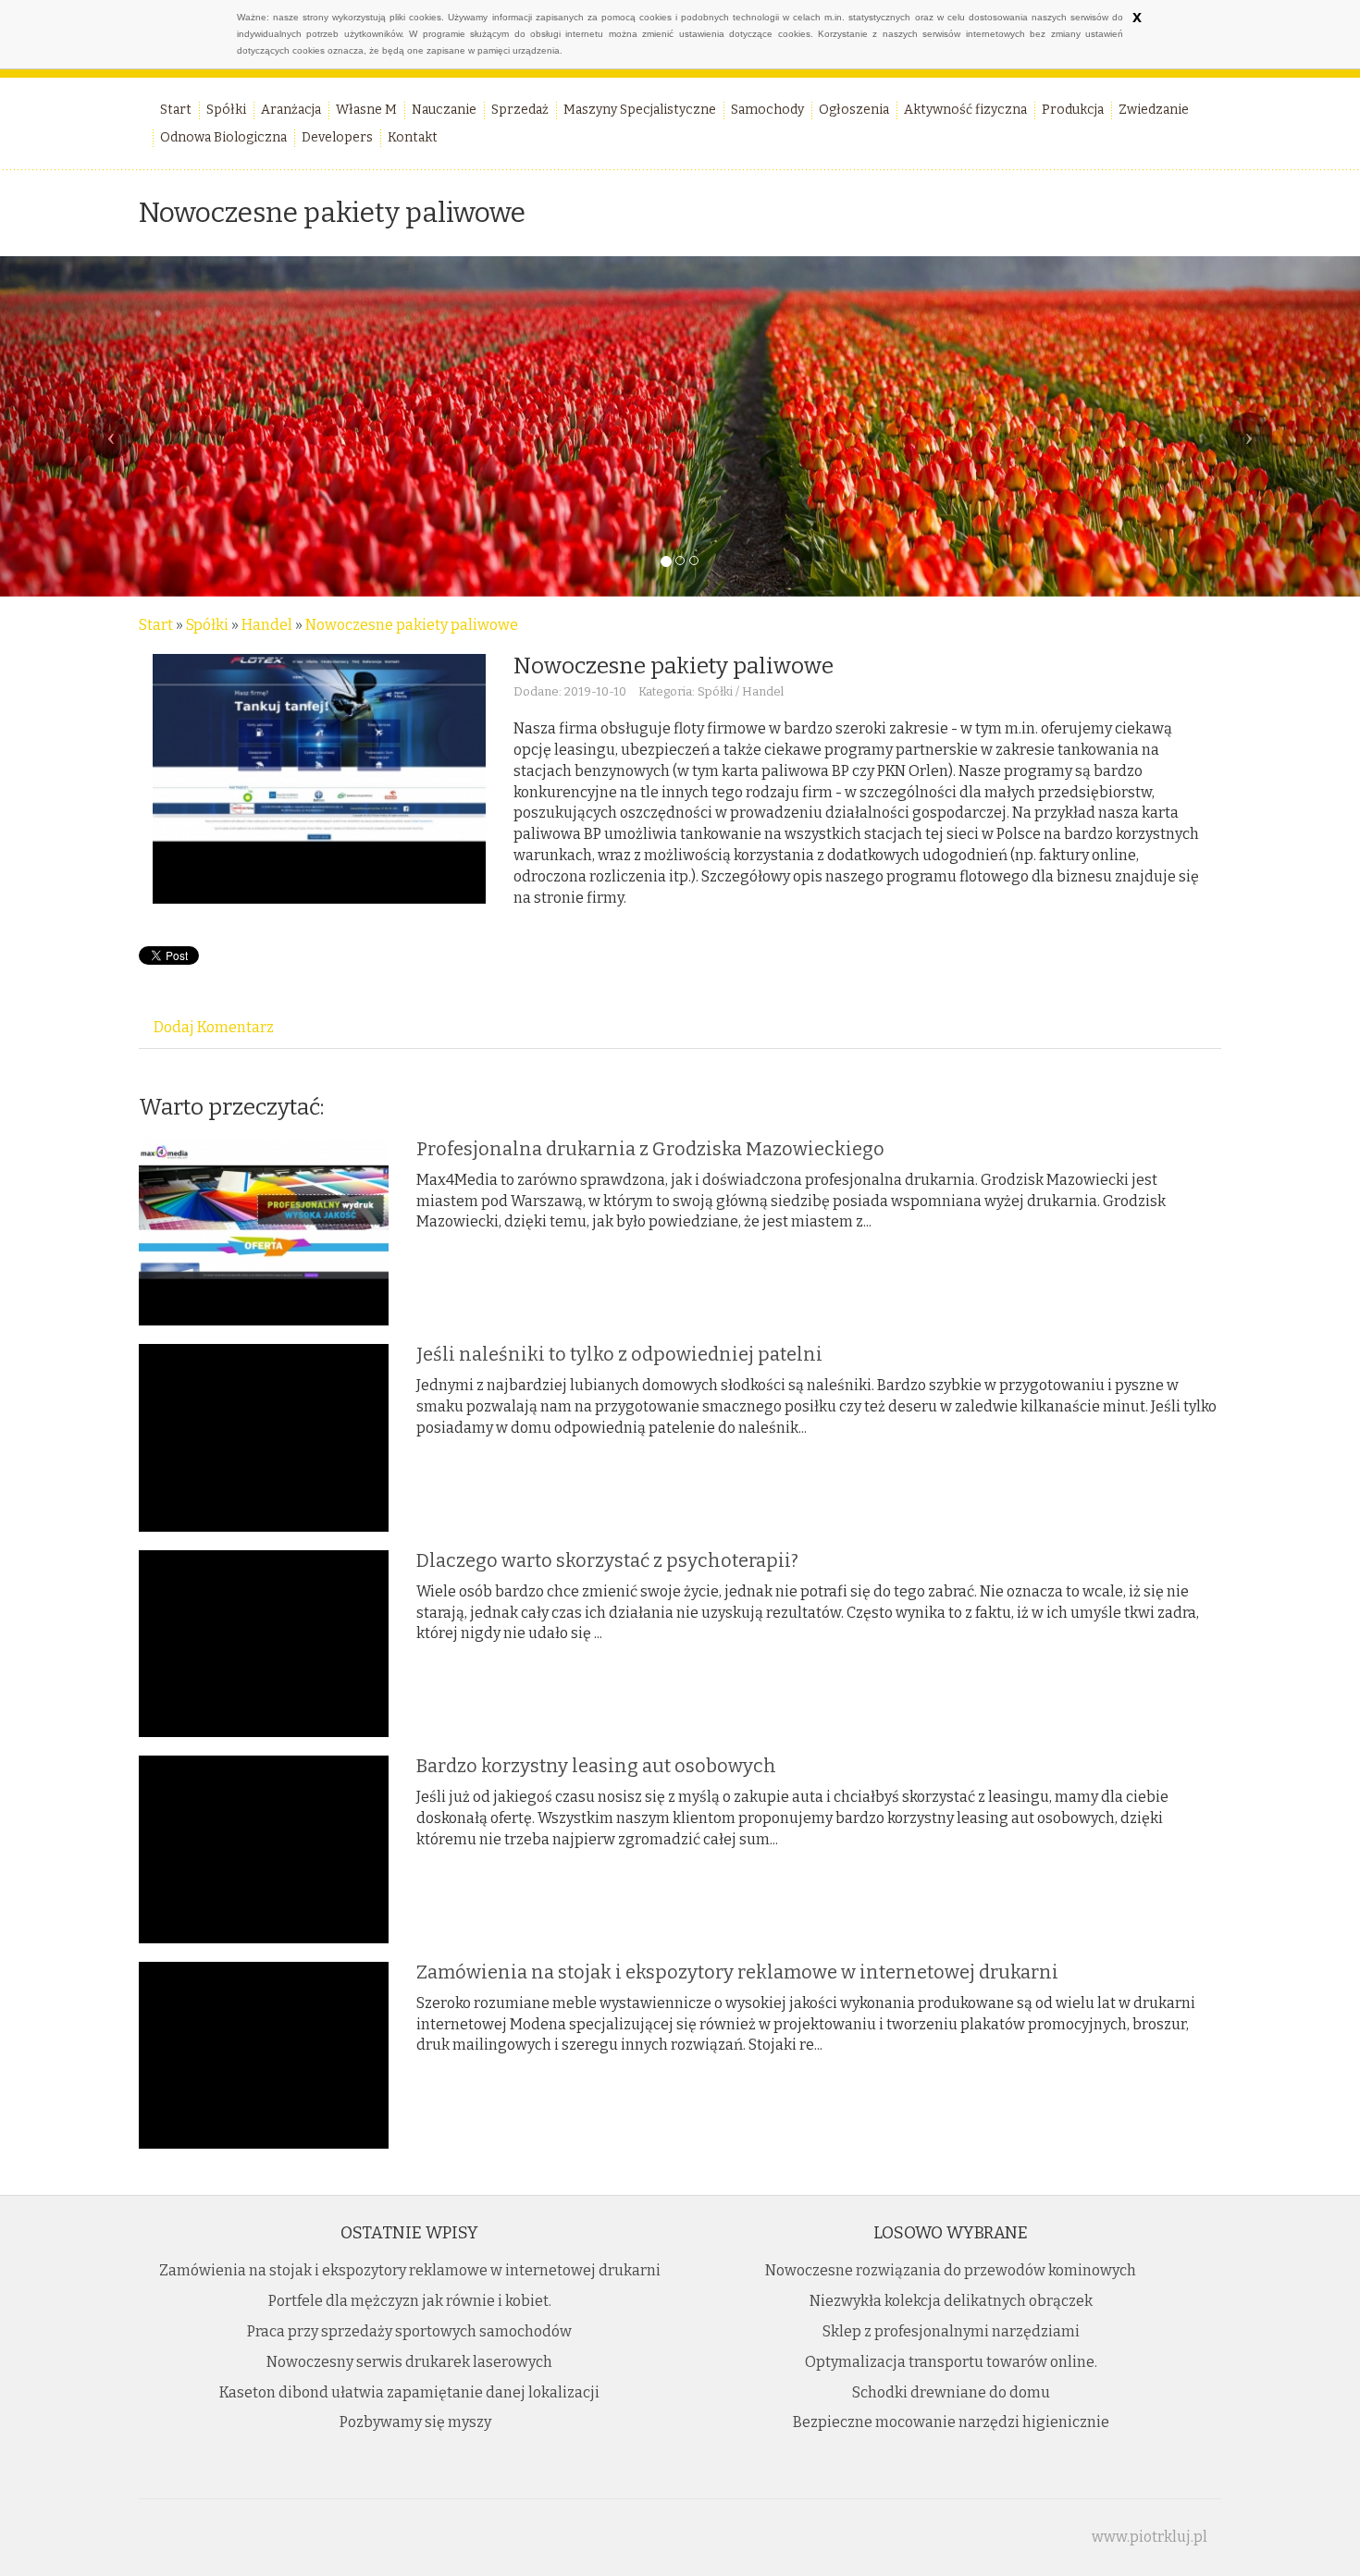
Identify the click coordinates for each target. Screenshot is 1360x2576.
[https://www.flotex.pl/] (319, 778)
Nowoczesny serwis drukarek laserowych (409, 2362)
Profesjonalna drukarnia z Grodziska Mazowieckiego (650, 1149)
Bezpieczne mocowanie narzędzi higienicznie (951, 2422)
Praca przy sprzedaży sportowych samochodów (409, 2331)
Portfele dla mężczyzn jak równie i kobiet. (410, 2301)
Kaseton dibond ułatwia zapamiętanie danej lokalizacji (409, 2392)
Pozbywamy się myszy (410, 2422)
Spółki (207, 625)
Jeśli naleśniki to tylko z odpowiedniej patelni (619, 1354)
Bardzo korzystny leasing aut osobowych (596, 1766)
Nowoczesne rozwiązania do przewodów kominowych (951, 2270)
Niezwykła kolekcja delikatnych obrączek (951, 2301)
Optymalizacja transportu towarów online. (951, 2362)
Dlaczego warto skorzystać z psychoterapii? (607, 1560)
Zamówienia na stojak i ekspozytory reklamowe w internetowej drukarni (737, 1972)
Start (156, 625)
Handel (267, 625)
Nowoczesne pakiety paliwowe (412, 625)
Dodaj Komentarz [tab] (214, 1027)
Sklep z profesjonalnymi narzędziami (951, 2331)
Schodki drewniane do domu (951, 2392)
